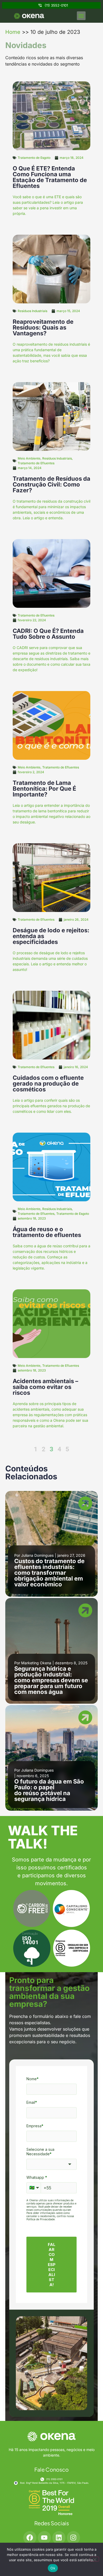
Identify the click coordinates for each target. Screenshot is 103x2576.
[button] (81, 16)
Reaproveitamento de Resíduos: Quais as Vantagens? (43, 327)
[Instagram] (73, 2538)
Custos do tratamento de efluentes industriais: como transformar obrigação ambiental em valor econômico (49, 1573)
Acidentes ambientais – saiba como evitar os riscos (45, 1387)
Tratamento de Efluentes (36, 463)
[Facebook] (30, 2538)
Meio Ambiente (29, 458)
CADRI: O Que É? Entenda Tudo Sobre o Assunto (48, 634)
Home (13, 32)
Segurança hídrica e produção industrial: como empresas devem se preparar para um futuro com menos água (51, 1680)
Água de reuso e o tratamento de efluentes (47, 1232)
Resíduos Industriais (32, 311)
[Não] (95, 2559)
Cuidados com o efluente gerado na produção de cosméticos (48, 1083)
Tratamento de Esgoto (34, 158)
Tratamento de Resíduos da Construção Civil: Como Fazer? (51, 484)
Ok (53, 2568)
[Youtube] (44, 2538)
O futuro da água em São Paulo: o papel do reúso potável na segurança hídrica (49, 1790)
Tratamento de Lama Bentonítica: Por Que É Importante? (44, 789)
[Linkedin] (59, 2538)
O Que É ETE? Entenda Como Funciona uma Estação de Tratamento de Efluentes (50, 177)
